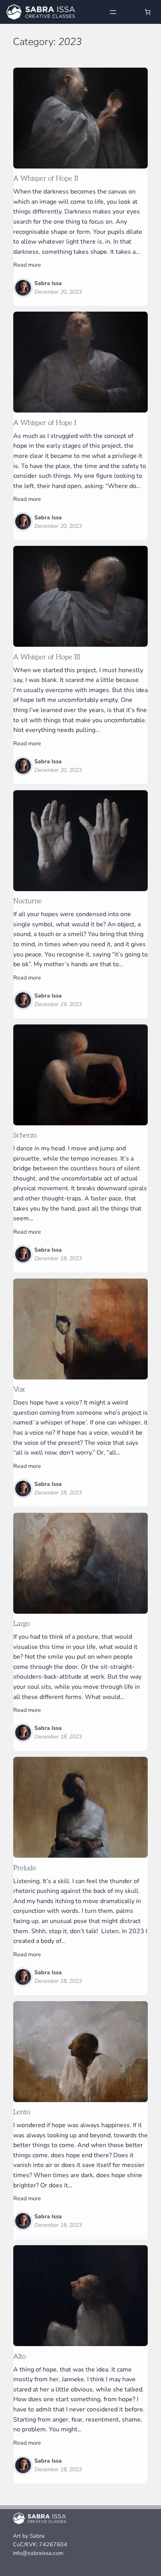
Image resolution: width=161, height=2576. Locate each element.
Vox (19, 1390)
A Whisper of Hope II (46, 179)
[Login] (131, 12)
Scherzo (25, 1136)
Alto (20, 2357)
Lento (22, 2112)
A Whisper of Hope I (45, 423)
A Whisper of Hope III (47, 657)
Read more (27, 265)
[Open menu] (113, 12)
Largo (21, 1624)
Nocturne (28, 901)
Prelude (25, 1868)
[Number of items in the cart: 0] (148, 12)
